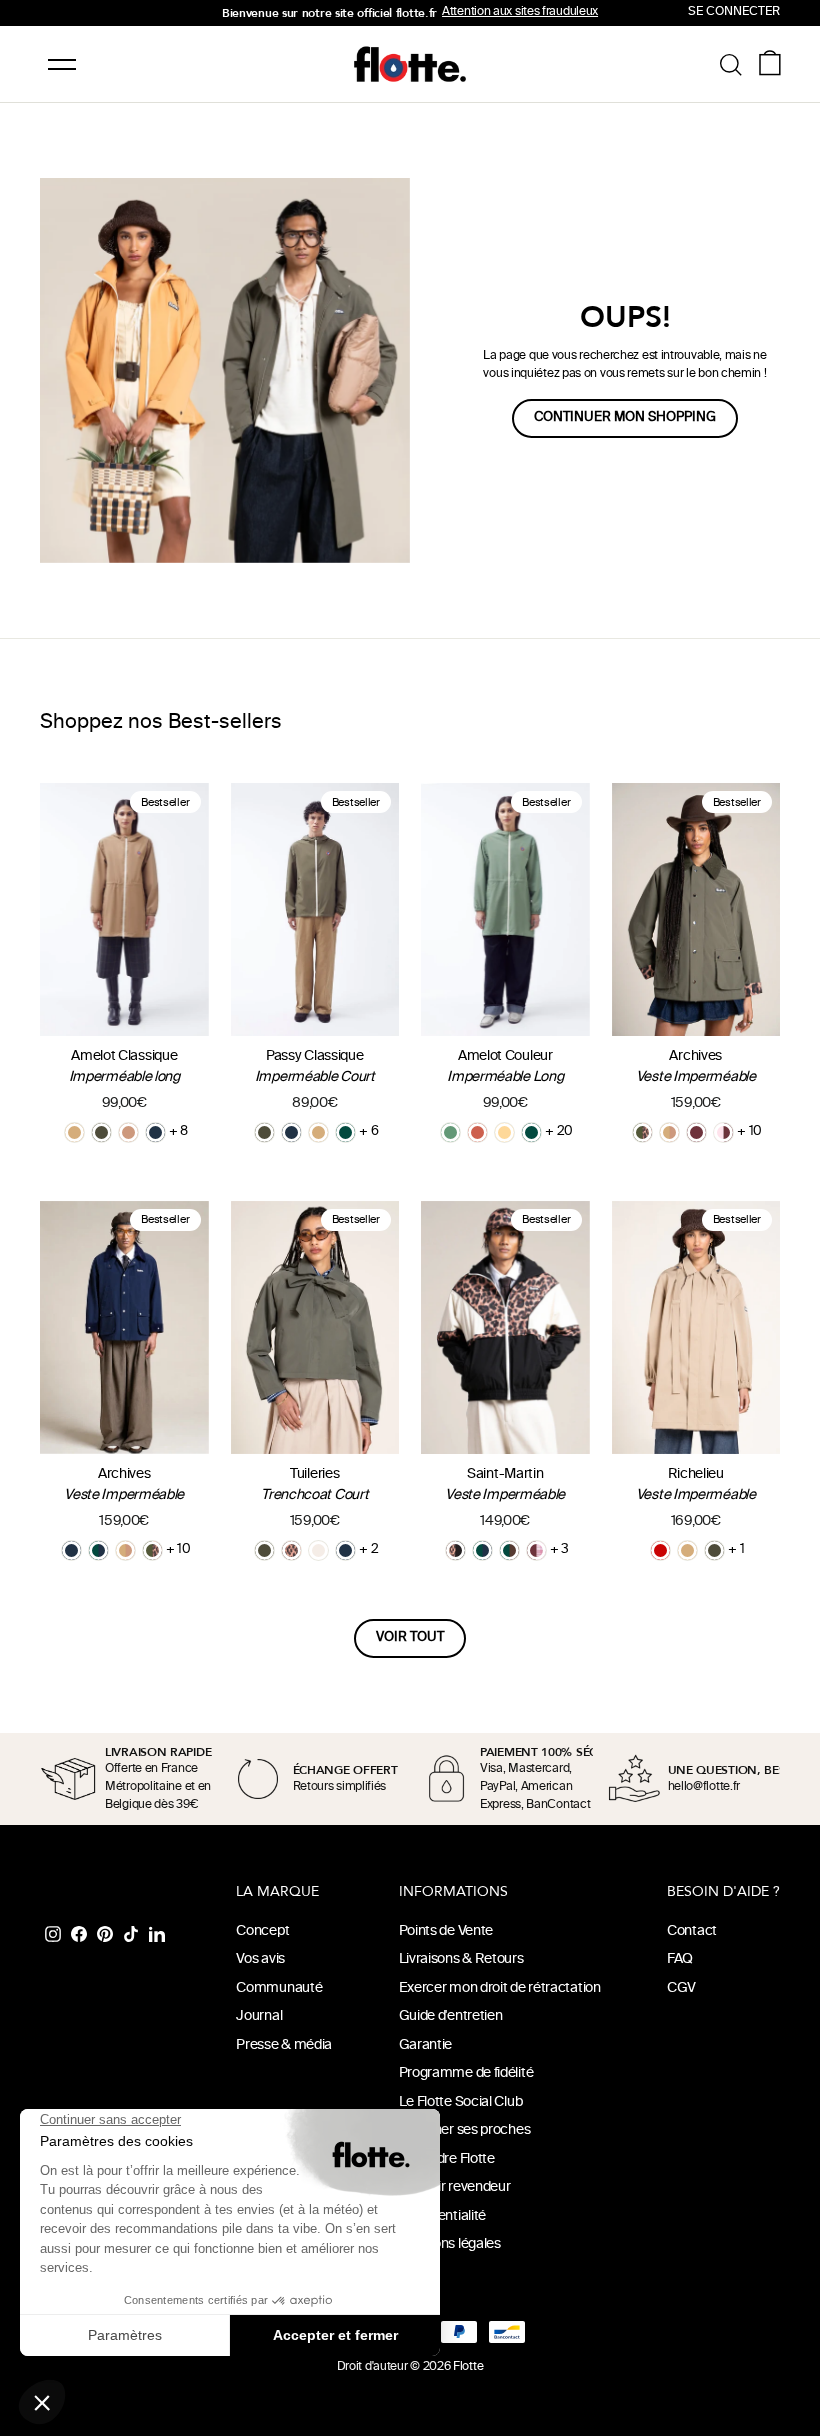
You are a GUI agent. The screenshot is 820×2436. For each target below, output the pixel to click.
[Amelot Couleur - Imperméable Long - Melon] (504, 1132)
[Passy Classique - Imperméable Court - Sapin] (345, 1132)
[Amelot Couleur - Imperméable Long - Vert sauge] (450, 1132)
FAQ (680, 1959)
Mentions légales (450, 2244)
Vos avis (260, 1959)
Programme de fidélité (466, 2073)
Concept (262, 1931)
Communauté (279, 1988)
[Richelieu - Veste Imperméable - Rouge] (660, 1550)
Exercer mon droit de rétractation (500, 1988)
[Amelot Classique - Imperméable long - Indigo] (155, 1132)
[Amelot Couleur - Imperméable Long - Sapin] (531, 1132)
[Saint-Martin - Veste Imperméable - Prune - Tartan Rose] (536, 1550)
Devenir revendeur (455, 2187)
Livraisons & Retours (461, 1959)
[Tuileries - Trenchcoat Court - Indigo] (345, 1550)
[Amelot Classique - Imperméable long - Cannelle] (128, 1132)
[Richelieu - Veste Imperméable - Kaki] (714, 1550)
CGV (681, 1988)
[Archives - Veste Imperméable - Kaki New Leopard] (642, 1132)
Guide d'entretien (451, 2016)
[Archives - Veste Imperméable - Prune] (696, 1132)
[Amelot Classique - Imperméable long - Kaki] (101, 1132)
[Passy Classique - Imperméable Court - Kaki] (264, 1132)
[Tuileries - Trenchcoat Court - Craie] (318, 1550)
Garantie (426, 2045)
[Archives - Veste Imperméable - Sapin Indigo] (98, 1550)
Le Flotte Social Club (461, 2102)
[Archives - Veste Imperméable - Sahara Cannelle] (669, 1132)
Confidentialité (443, 2216)
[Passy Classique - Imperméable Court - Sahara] (318, 1132)
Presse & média (284, 2045)
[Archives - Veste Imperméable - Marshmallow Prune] (723, 1132)
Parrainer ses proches (465, 2130)
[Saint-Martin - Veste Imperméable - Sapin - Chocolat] (509, 1550)
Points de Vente (446, 1931)
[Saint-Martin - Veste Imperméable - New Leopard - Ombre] (455, 1550)
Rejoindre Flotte (447, 2159)
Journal (259, 2016)
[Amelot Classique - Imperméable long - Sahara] (74, 1132)
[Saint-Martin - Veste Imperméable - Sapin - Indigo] (482, 1550)
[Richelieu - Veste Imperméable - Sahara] (687, 1550)
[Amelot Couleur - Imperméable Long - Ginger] (477, 1132)
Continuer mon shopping (625, 418)
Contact (692, 1931)
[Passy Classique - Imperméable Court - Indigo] (291, 1132)
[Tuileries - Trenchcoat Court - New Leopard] (291, 1550)
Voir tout (410, 1638)
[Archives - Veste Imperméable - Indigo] (71, 1550)
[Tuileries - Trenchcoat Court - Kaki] (264, 1550)
